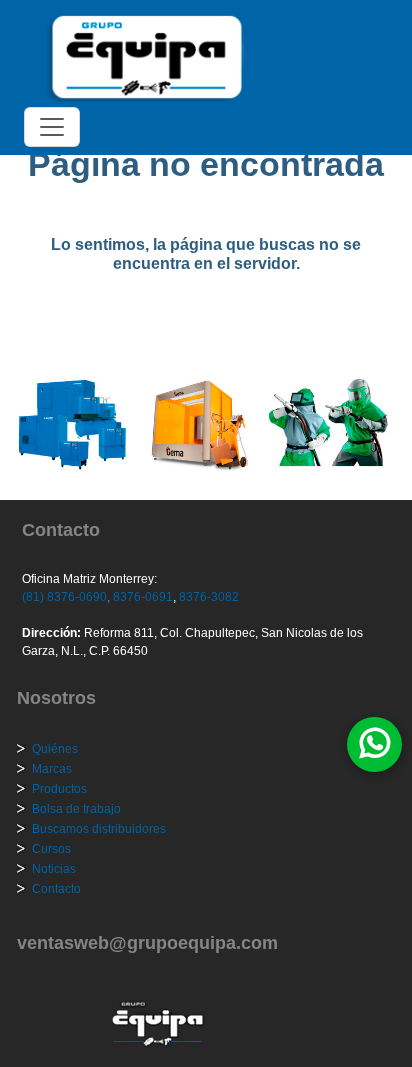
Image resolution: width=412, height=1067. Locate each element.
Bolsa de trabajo (76, 809)
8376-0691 (141, 597)
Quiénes (55, 749)
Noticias (54, 869)
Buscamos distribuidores (99, 829)
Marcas (52, 769)
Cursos (51, 849)
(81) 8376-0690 (64, 597)
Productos (59, 789)
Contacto (56, 889)
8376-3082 (207, 597)
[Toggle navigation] (52, 127)
